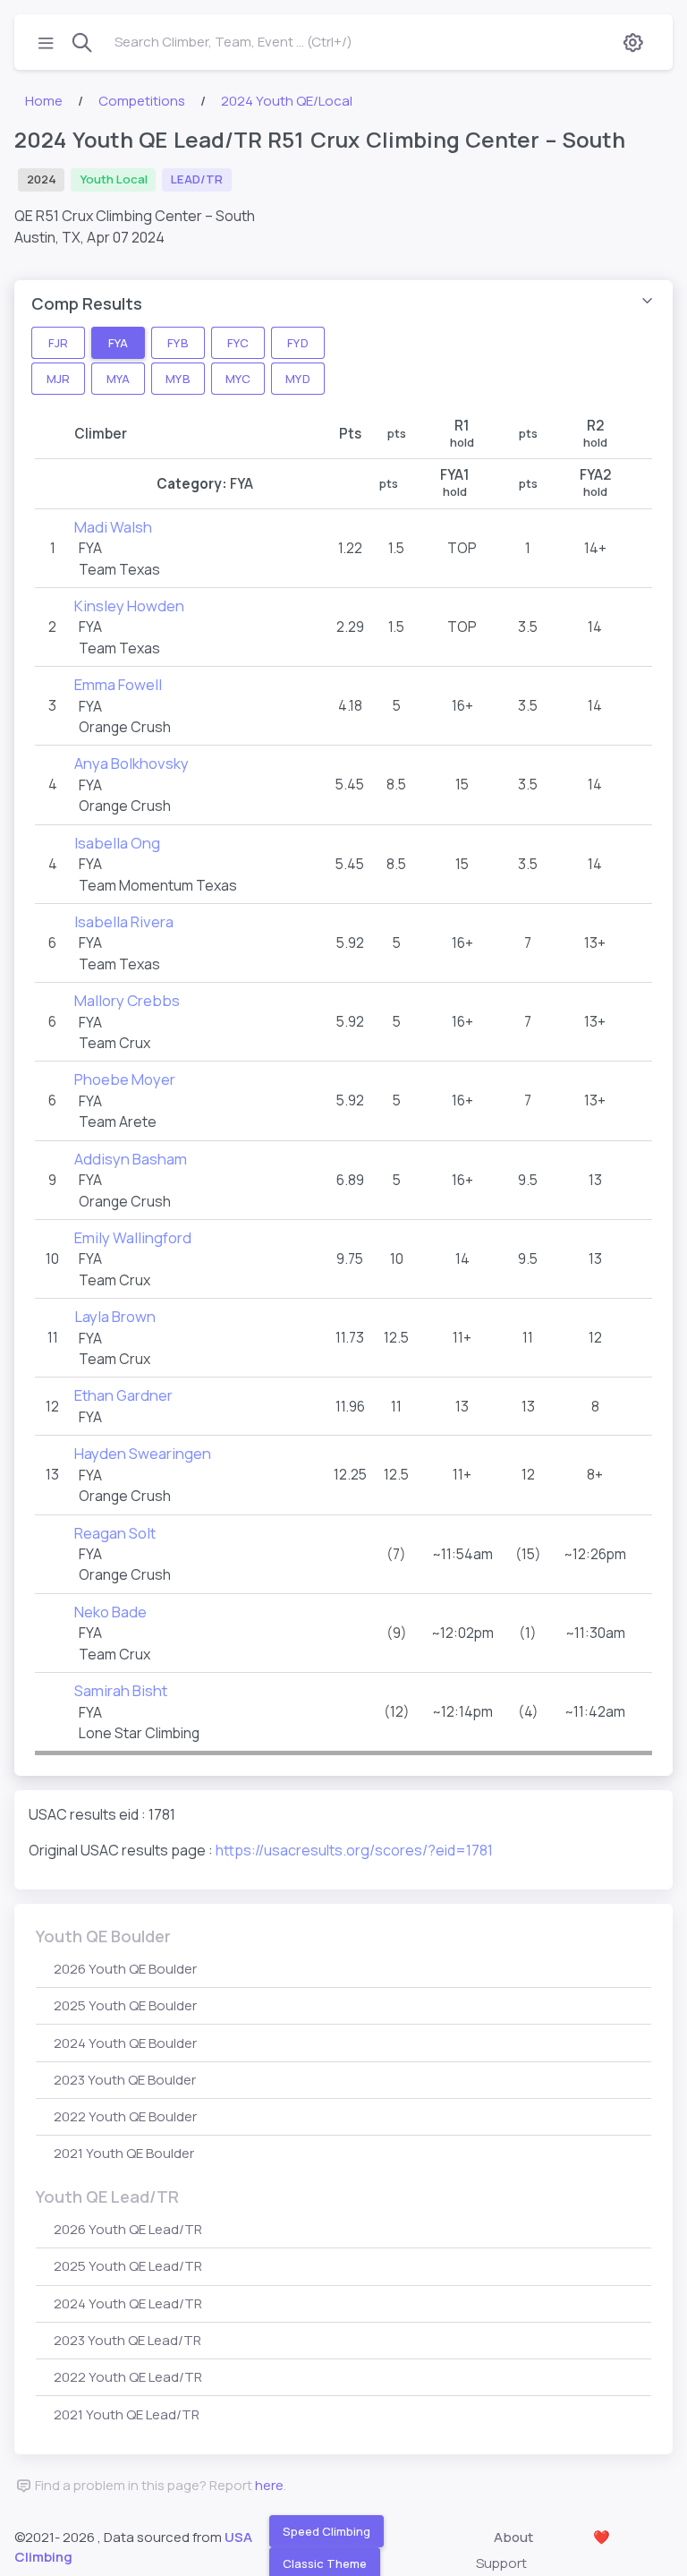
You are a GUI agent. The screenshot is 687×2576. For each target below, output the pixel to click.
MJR (58, 378)
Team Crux (114, 1043)
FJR (58, 342)
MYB (178, 378)
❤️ (602, 2537)
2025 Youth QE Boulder (125, 2005)
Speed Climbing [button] (327, 2530)
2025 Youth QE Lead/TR (128, 2266)
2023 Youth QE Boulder (125, 2080)
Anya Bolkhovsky (131, 763)
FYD (297, 342)
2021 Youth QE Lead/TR (127, 2414)
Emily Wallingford (133, 1237)
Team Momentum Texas (158, 885)
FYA (118, 342)
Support (501, 2563)
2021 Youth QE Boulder (124, 2153)
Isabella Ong (117, 843)
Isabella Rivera (124, 921)
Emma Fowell (118, 684)
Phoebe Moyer (125, 1079)
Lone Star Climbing (139, 1733)
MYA (118, 378)
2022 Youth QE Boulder (125, 2116)
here (269, 2485)
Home (44, 101)
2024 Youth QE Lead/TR (128, 2303)
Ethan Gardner (123, 1395)
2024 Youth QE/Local (287, 101)
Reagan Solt (115, 1533)
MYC (237, 378)
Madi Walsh (113, 527)
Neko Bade (110, 1612)
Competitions (142, 101)
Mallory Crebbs (127, 1000)
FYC (237, 342)
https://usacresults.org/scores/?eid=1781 (354, 1850)
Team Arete (118, 1122)
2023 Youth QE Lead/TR (127, 2340)
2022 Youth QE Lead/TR (128, 2377)
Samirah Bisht (121, 1690)
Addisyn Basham (131, 1159)
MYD (297, 378)
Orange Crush (125, 727)
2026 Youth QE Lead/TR (128, 2229)
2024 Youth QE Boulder (125, 2043)
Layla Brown (115, 1316)
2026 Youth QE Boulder (125, 1969)
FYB (178, 342)
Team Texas (119, 569)
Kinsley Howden (129, 606)
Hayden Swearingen (143, 1453)
